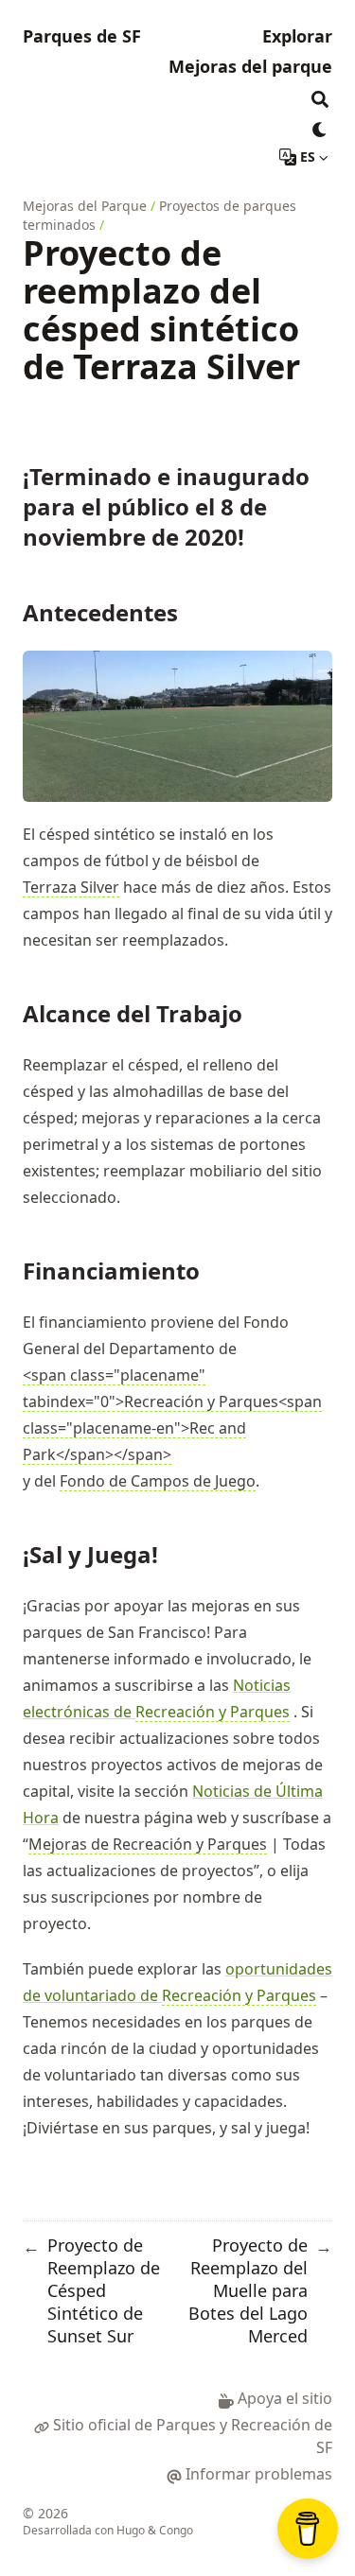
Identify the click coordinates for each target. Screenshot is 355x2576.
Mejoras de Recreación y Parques (148, 1843)
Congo (176, 2530)
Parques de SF (82, 36)
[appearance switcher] (320, 127)
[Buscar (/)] (320, 96)
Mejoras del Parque (85, 206)
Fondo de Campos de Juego (158, 1479)
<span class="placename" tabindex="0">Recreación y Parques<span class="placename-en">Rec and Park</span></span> (172, 1413)
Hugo (131, 2530)
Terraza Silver (71, 886)
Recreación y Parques (213, 1710)
